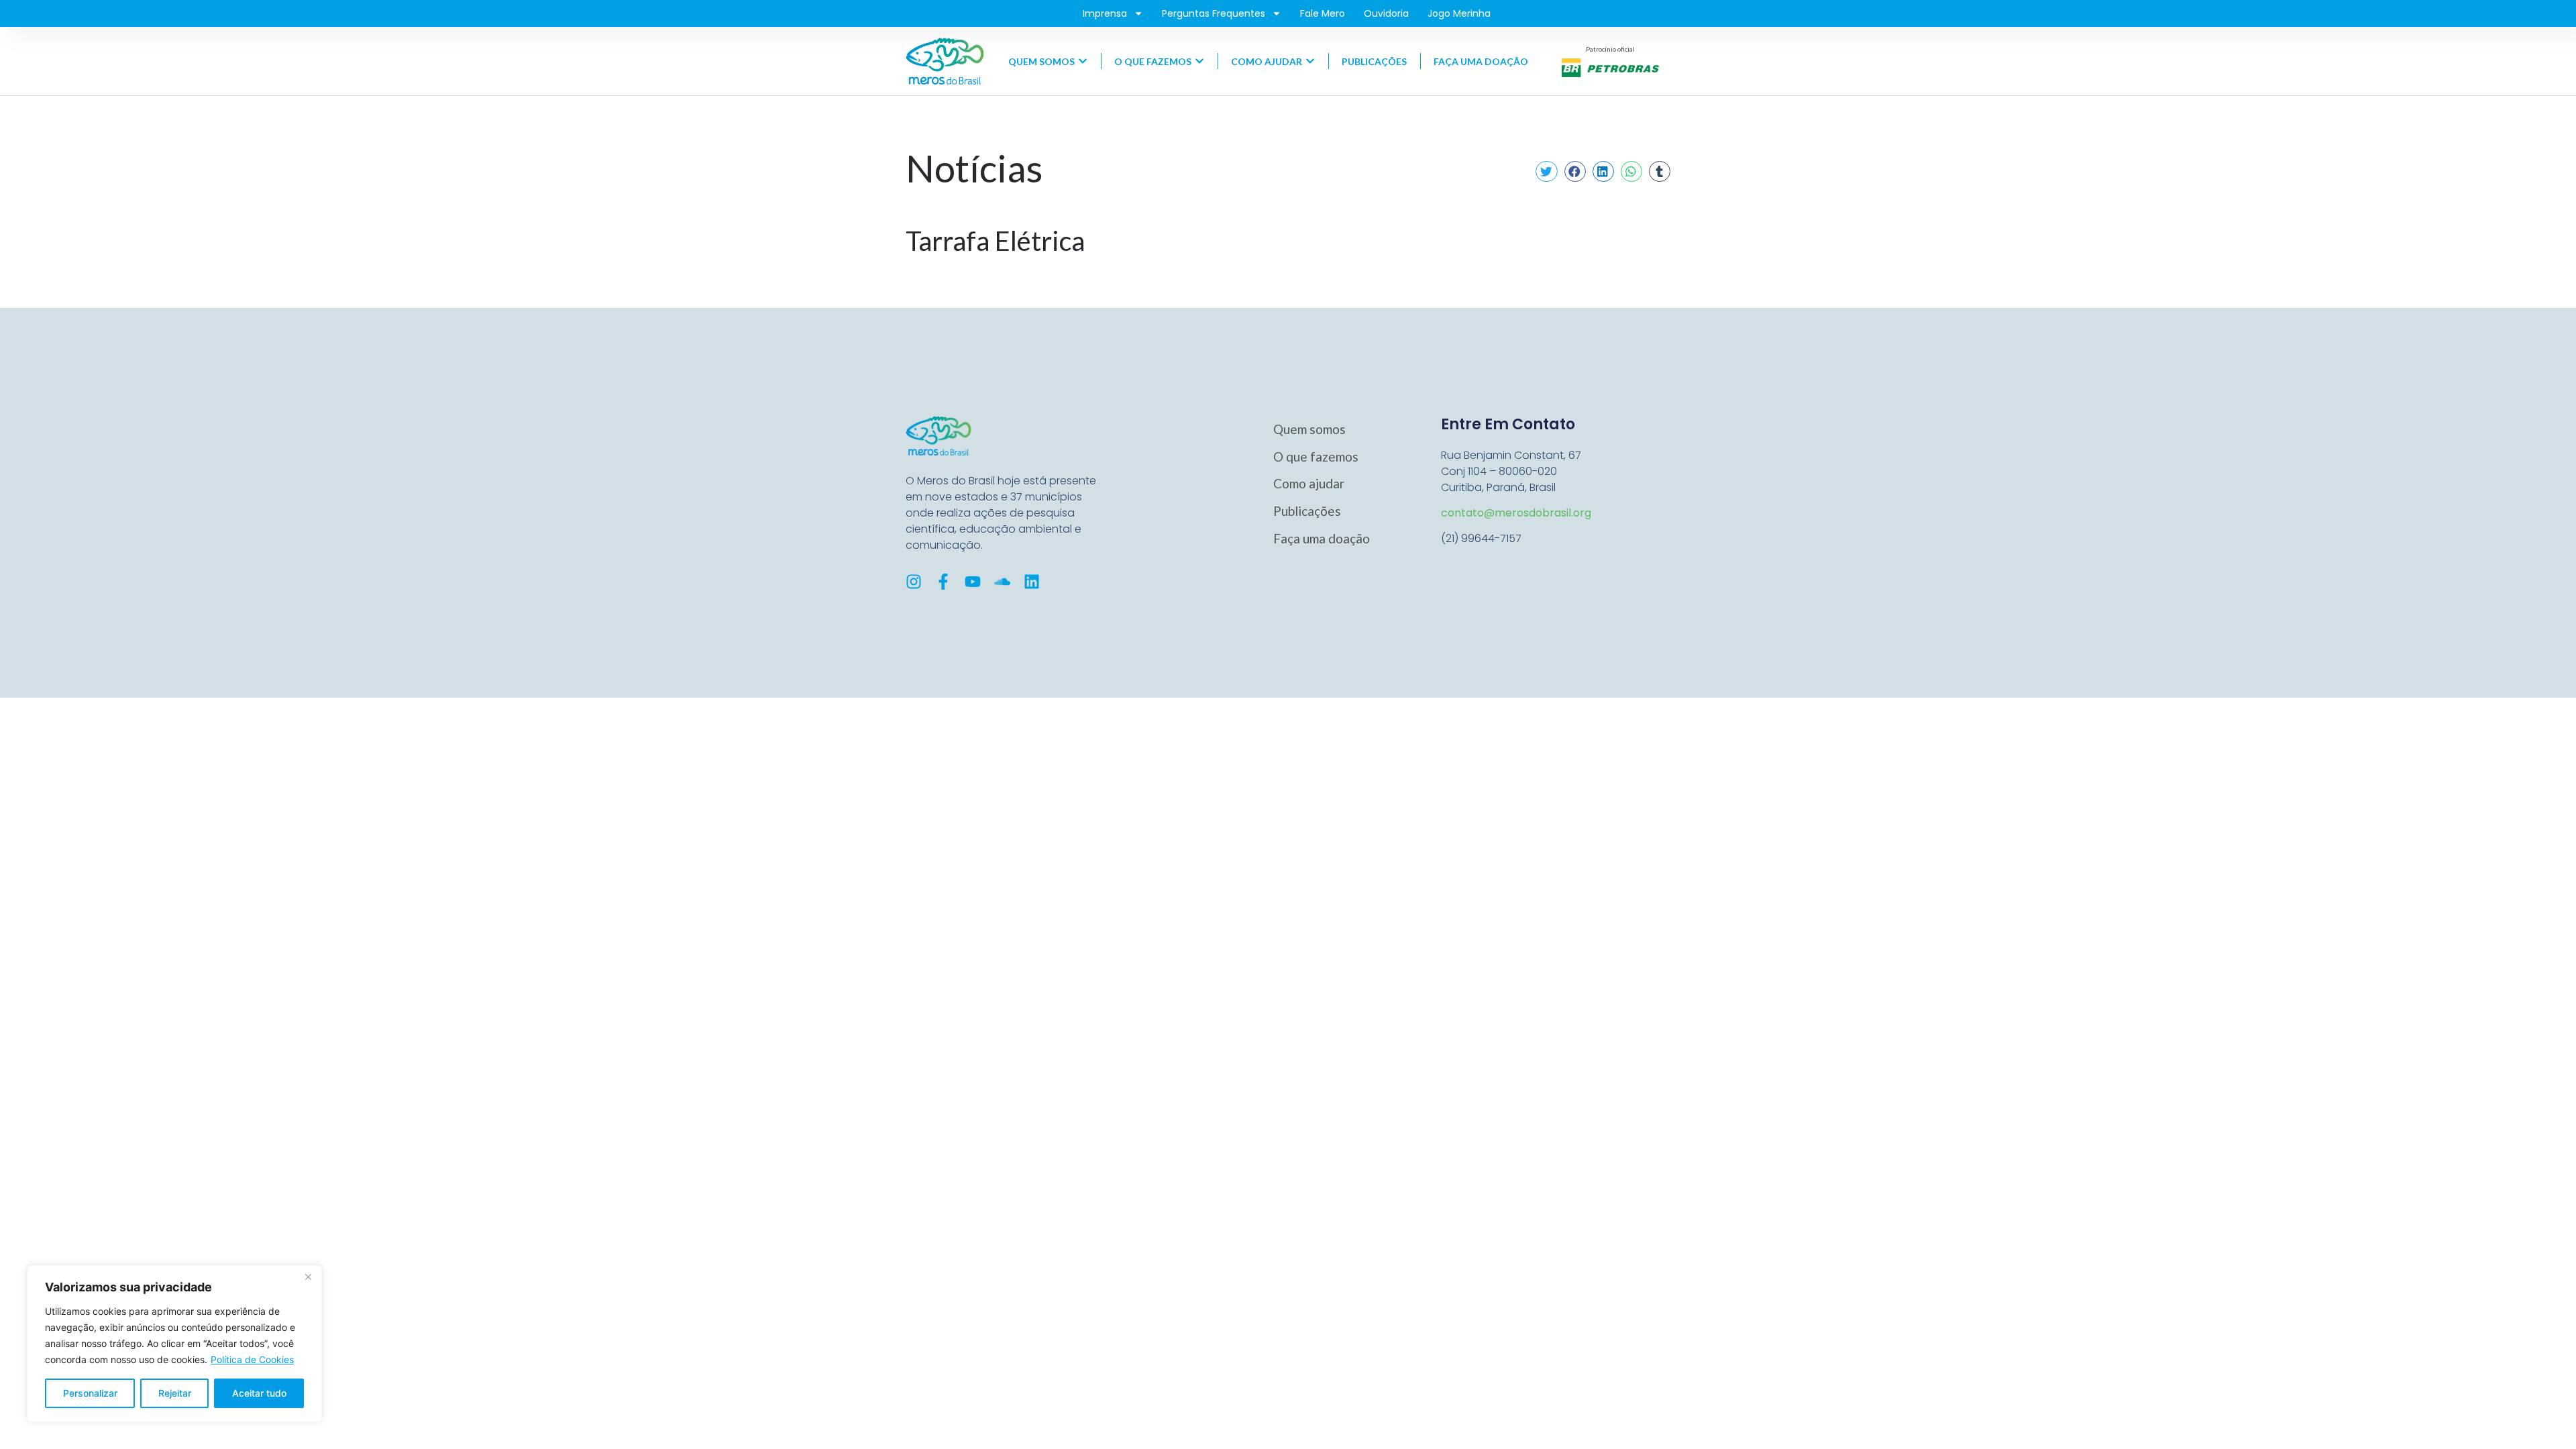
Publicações (1307, 511)
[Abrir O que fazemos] (1199, 61)
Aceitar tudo (259, 1393)
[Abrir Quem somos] (1083, 61)
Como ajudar (1309, 483)
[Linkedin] (1032, 582)
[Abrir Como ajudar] (1310, 61)
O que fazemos (1316, 457)
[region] (174, 1344)
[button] (1546, 172)
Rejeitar (175, 1393)
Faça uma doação (1322, 538)
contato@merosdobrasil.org (1516, 513)
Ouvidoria (1386, 13)
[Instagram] (914, 582)
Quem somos (1309, 429)
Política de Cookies (252, 1359)
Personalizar (90, 1393)
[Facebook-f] (943, 582)
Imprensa (1105, 13)
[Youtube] (973, 582)
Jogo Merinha (1459, 13)
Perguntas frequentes (1214, 13)
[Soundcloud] (1002, 582)
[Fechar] (308, 1277)
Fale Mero (1323, 13)
